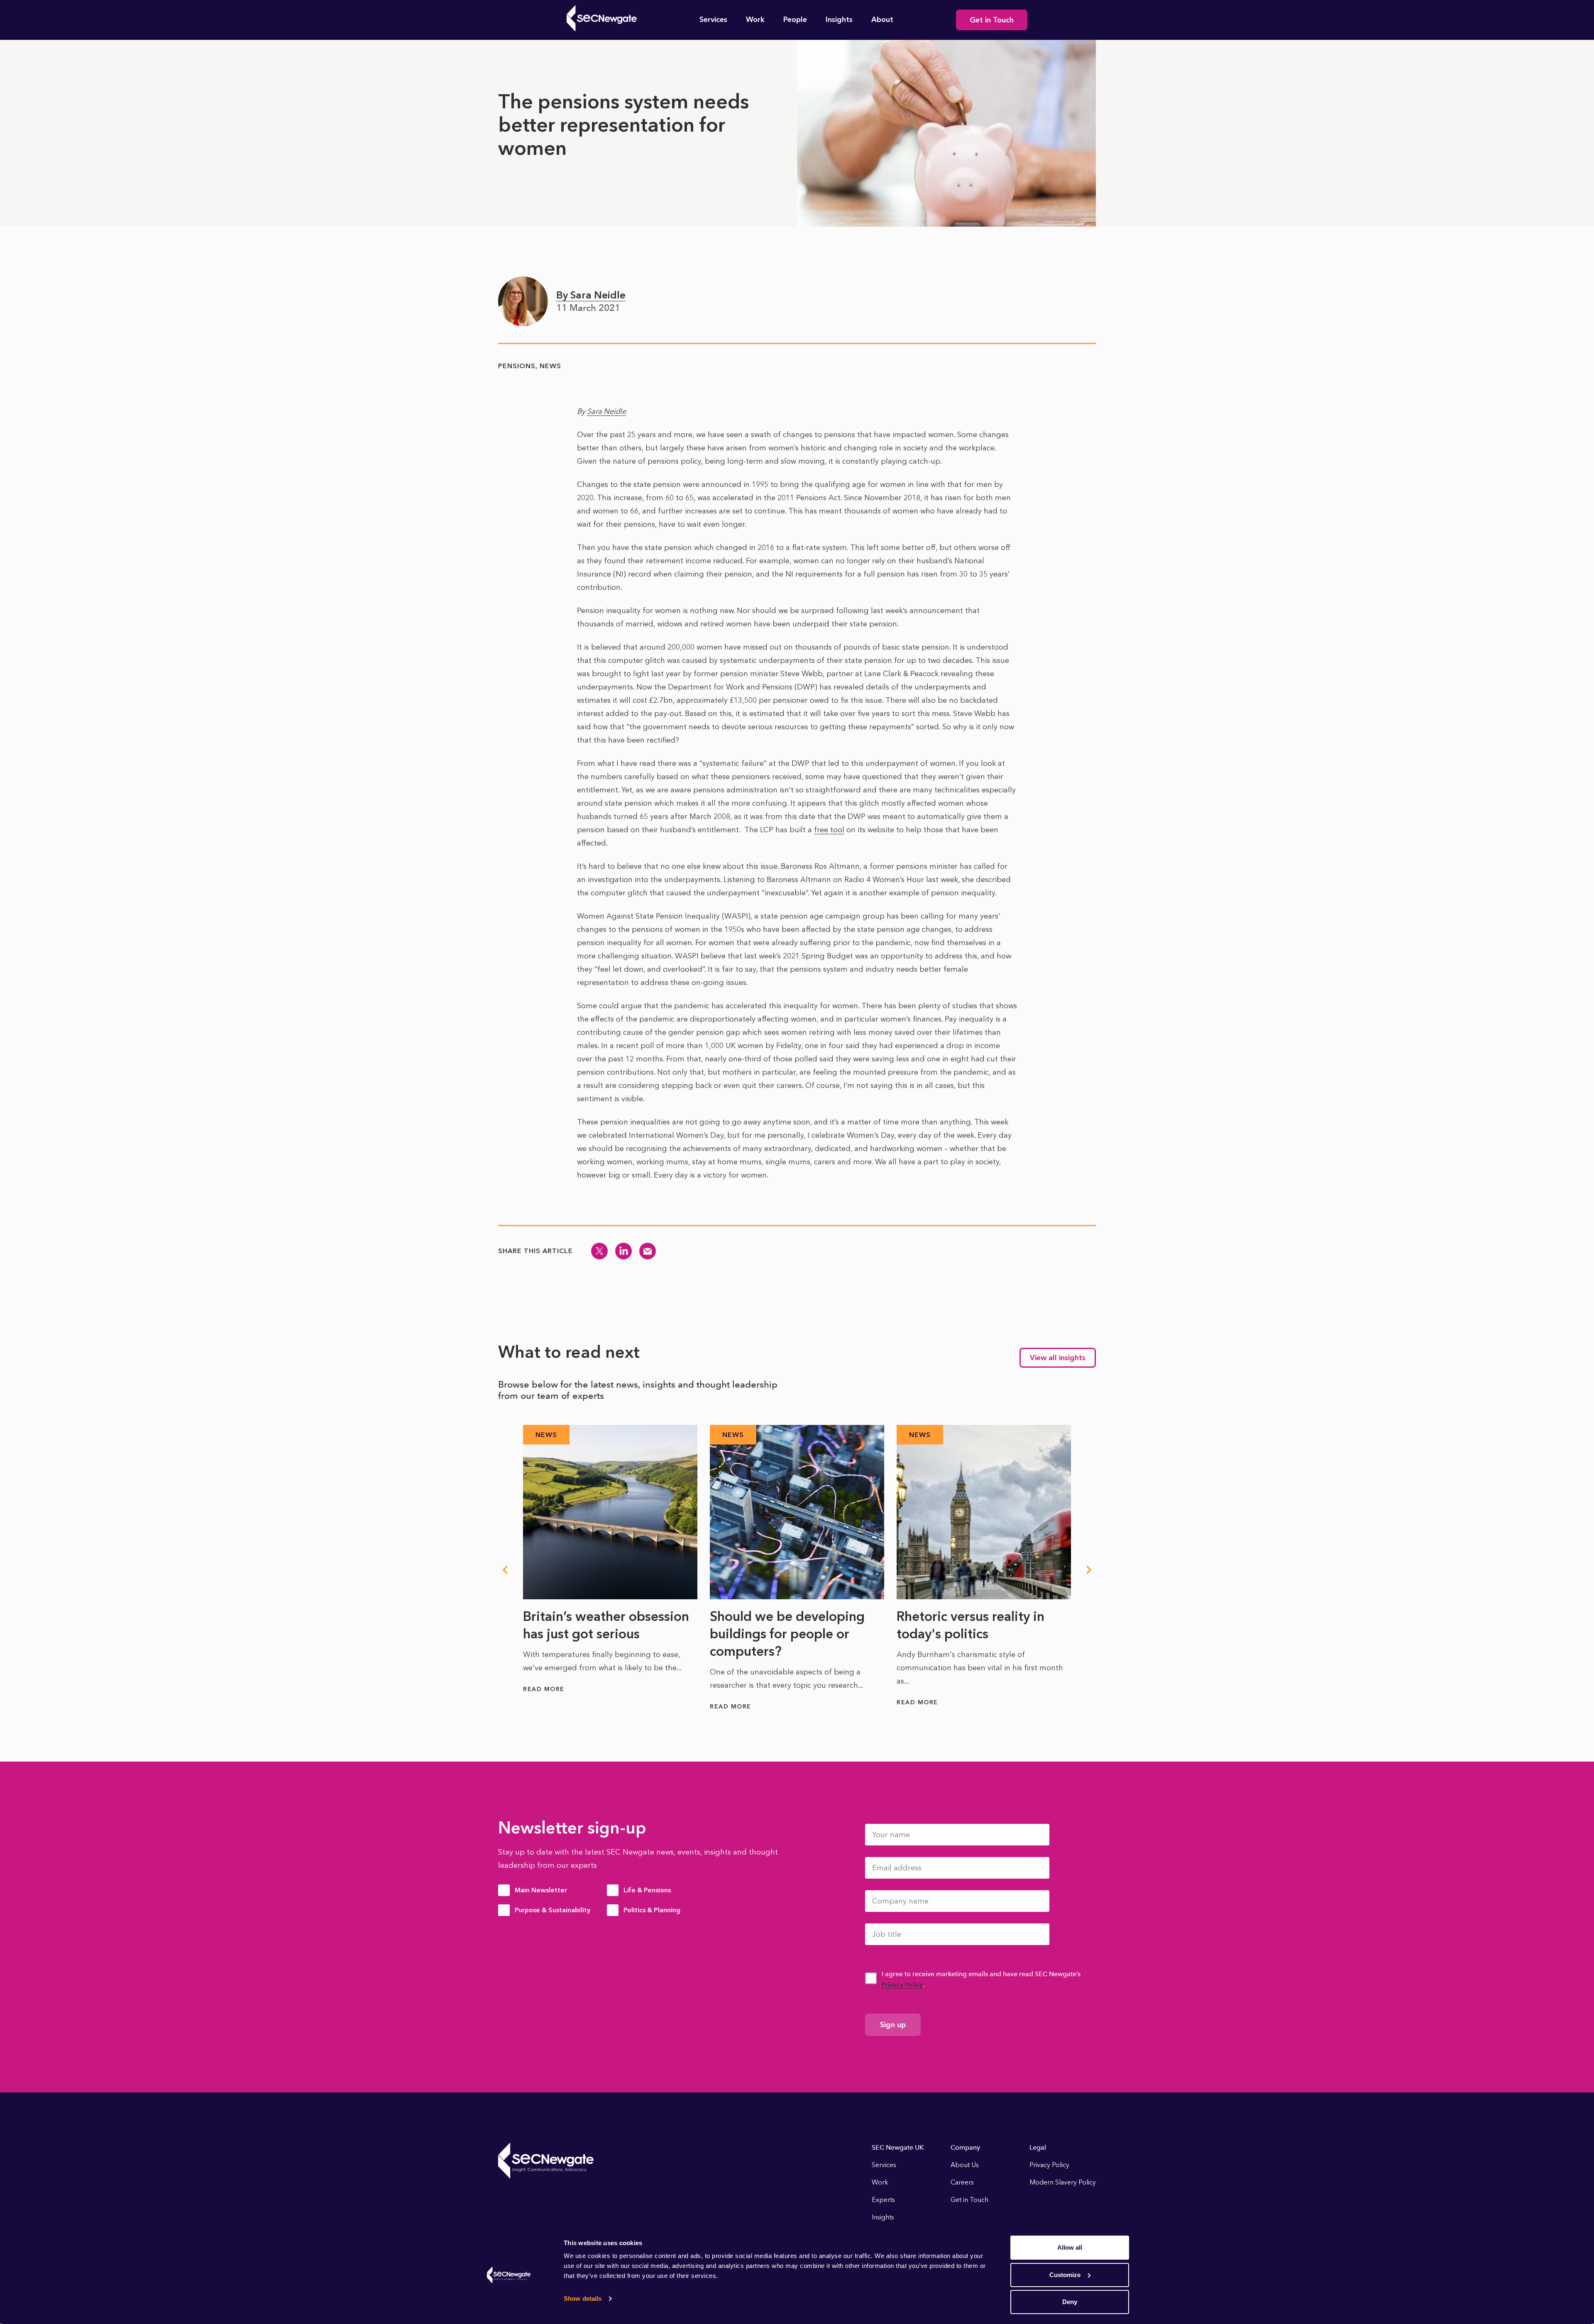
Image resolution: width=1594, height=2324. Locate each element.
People (795, 20)
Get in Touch (992, 20)
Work (755, 20)
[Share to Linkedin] (623, 1251)
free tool (829, 830)
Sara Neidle (606, 411)
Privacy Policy (902, 1985)
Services (713, 20)
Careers (962, 2182)
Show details (583, 2298)
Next (1089, 1570)
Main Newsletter (541, 1890)
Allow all (1070, 2247)
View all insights (1058, 1358)
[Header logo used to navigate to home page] (602, 18)
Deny (1070, 2302)
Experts (883, 2200)
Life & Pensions (647, 1890)
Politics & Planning (652, 1910)
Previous (505, 1570)
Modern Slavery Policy (1063, 2182)
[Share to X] (599, 1251)
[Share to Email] (648, 1251)
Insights (839, 20)
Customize (1065, 2275)
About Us (965, 2165)
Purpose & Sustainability (553, 1910)
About (882, 20)
